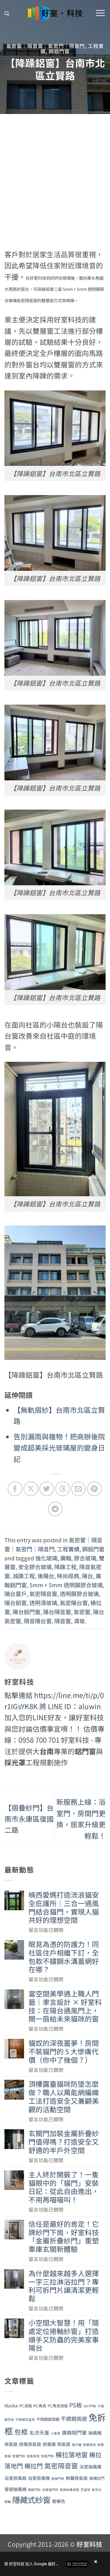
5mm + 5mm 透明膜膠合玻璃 (66, 1585)
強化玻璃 (46, 1558)
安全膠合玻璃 (35, 1567)
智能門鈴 (48, 2456)
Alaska (11, 2405)
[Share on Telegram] (55, 1509)
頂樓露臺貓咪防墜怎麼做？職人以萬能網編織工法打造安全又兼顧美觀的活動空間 (64, 2097)
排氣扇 (11, 2444)
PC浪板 (26, 2406)
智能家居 (33, 2456)
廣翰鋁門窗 (74, 2432)
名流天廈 (39, 2432)
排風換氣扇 (30, 2444)
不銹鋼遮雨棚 (48, 2419)
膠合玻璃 (85, 1558)
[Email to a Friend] (78, 1489)
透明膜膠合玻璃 (79, 1594)
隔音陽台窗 (38, 1621)
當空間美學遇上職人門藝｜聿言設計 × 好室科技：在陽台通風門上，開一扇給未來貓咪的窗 (65, 2006)
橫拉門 (34, 2466)
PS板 (76, 2405)
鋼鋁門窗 (59, 51)
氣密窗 (82, 1612)
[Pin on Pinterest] (94, 1489)
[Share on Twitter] (46, 1489)
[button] (7, 14)
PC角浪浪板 (58, 2406)
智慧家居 (89, 2445)
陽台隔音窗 (57, 1612)
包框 (21, 2432)
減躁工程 (24, 1576)
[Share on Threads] (63, 1489)
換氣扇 (64, 2444)
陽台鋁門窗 (27, 1612)
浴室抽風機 (90, 2466)
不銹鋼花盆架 (25, 2419)
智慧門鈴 (19, 2456)
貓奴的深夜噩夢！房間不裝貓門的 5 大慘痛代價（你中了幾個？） (64, 2051)
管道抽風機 (15, 2489)
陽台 (87, 1576)
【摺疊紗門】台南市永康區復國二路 (29, 1819)
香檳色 (59, 2501)
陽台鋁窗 (16, 1603)
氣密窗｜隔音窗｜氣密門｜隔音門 (46, 46)
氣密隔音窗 (43, 1594)
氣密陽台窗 (74, 1603)
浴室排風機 (39, 2478)
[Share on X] (31, 1489)
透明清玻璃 (43, 1603)
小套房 (56, 2433)
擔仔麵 (77, 2445)
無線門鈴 (58, 2479)
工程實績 (68, 1549)
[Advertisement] (55, 172)
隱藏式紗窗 (31, 2500)
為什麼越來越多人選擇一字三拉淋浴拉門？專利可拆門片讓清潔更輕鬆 (64, 2286)
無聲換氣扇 (77, 2478)
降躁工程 (65, 1567)
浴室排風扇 (15, 2478)
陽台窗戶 (16, 1594)
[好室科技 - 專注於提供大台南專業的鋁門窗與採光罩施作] (55, 13)
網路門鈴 (34, 2490)
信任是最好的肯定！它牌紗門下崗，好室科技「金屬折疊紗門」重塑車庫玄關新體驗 (64, 2237)
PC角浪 (40, 2406)
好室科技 (89, 2544)
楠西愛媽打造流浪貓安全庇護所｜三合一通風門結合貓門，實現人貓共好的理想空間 (64, 1907)
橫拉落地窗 (72, 2454)
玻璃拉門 (97, 2478)
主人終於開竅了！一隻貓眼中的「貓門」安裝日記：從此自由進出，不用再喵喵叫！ (64, 2187)
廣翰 (66, 1558)
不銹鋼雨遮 (74, 2418)
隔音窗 (63, 1621)
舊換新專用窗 (70, 2490)
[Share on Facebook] (15, 1489)
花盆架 (86, 2490)
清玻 (79, 1621)
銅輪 (8, 2502)
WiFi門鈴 (90, 2406)
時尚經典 (68, 1576)
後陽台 (46, 1576)
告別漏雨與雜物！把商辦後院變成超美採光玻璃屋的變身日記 (59, 1448)
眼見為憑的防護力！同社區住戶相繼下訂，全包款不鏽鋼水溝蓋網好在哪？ (64, 1957)
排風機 (49, 2444)
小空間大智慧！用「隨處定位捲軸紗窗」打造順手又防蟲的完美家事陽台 (64, 2335)
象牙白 (97, 2490)
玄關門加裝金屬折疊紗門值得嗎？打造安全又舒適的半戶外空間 (64, 2142)
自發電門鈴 (50, 2490)
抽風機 (95, 2432)
